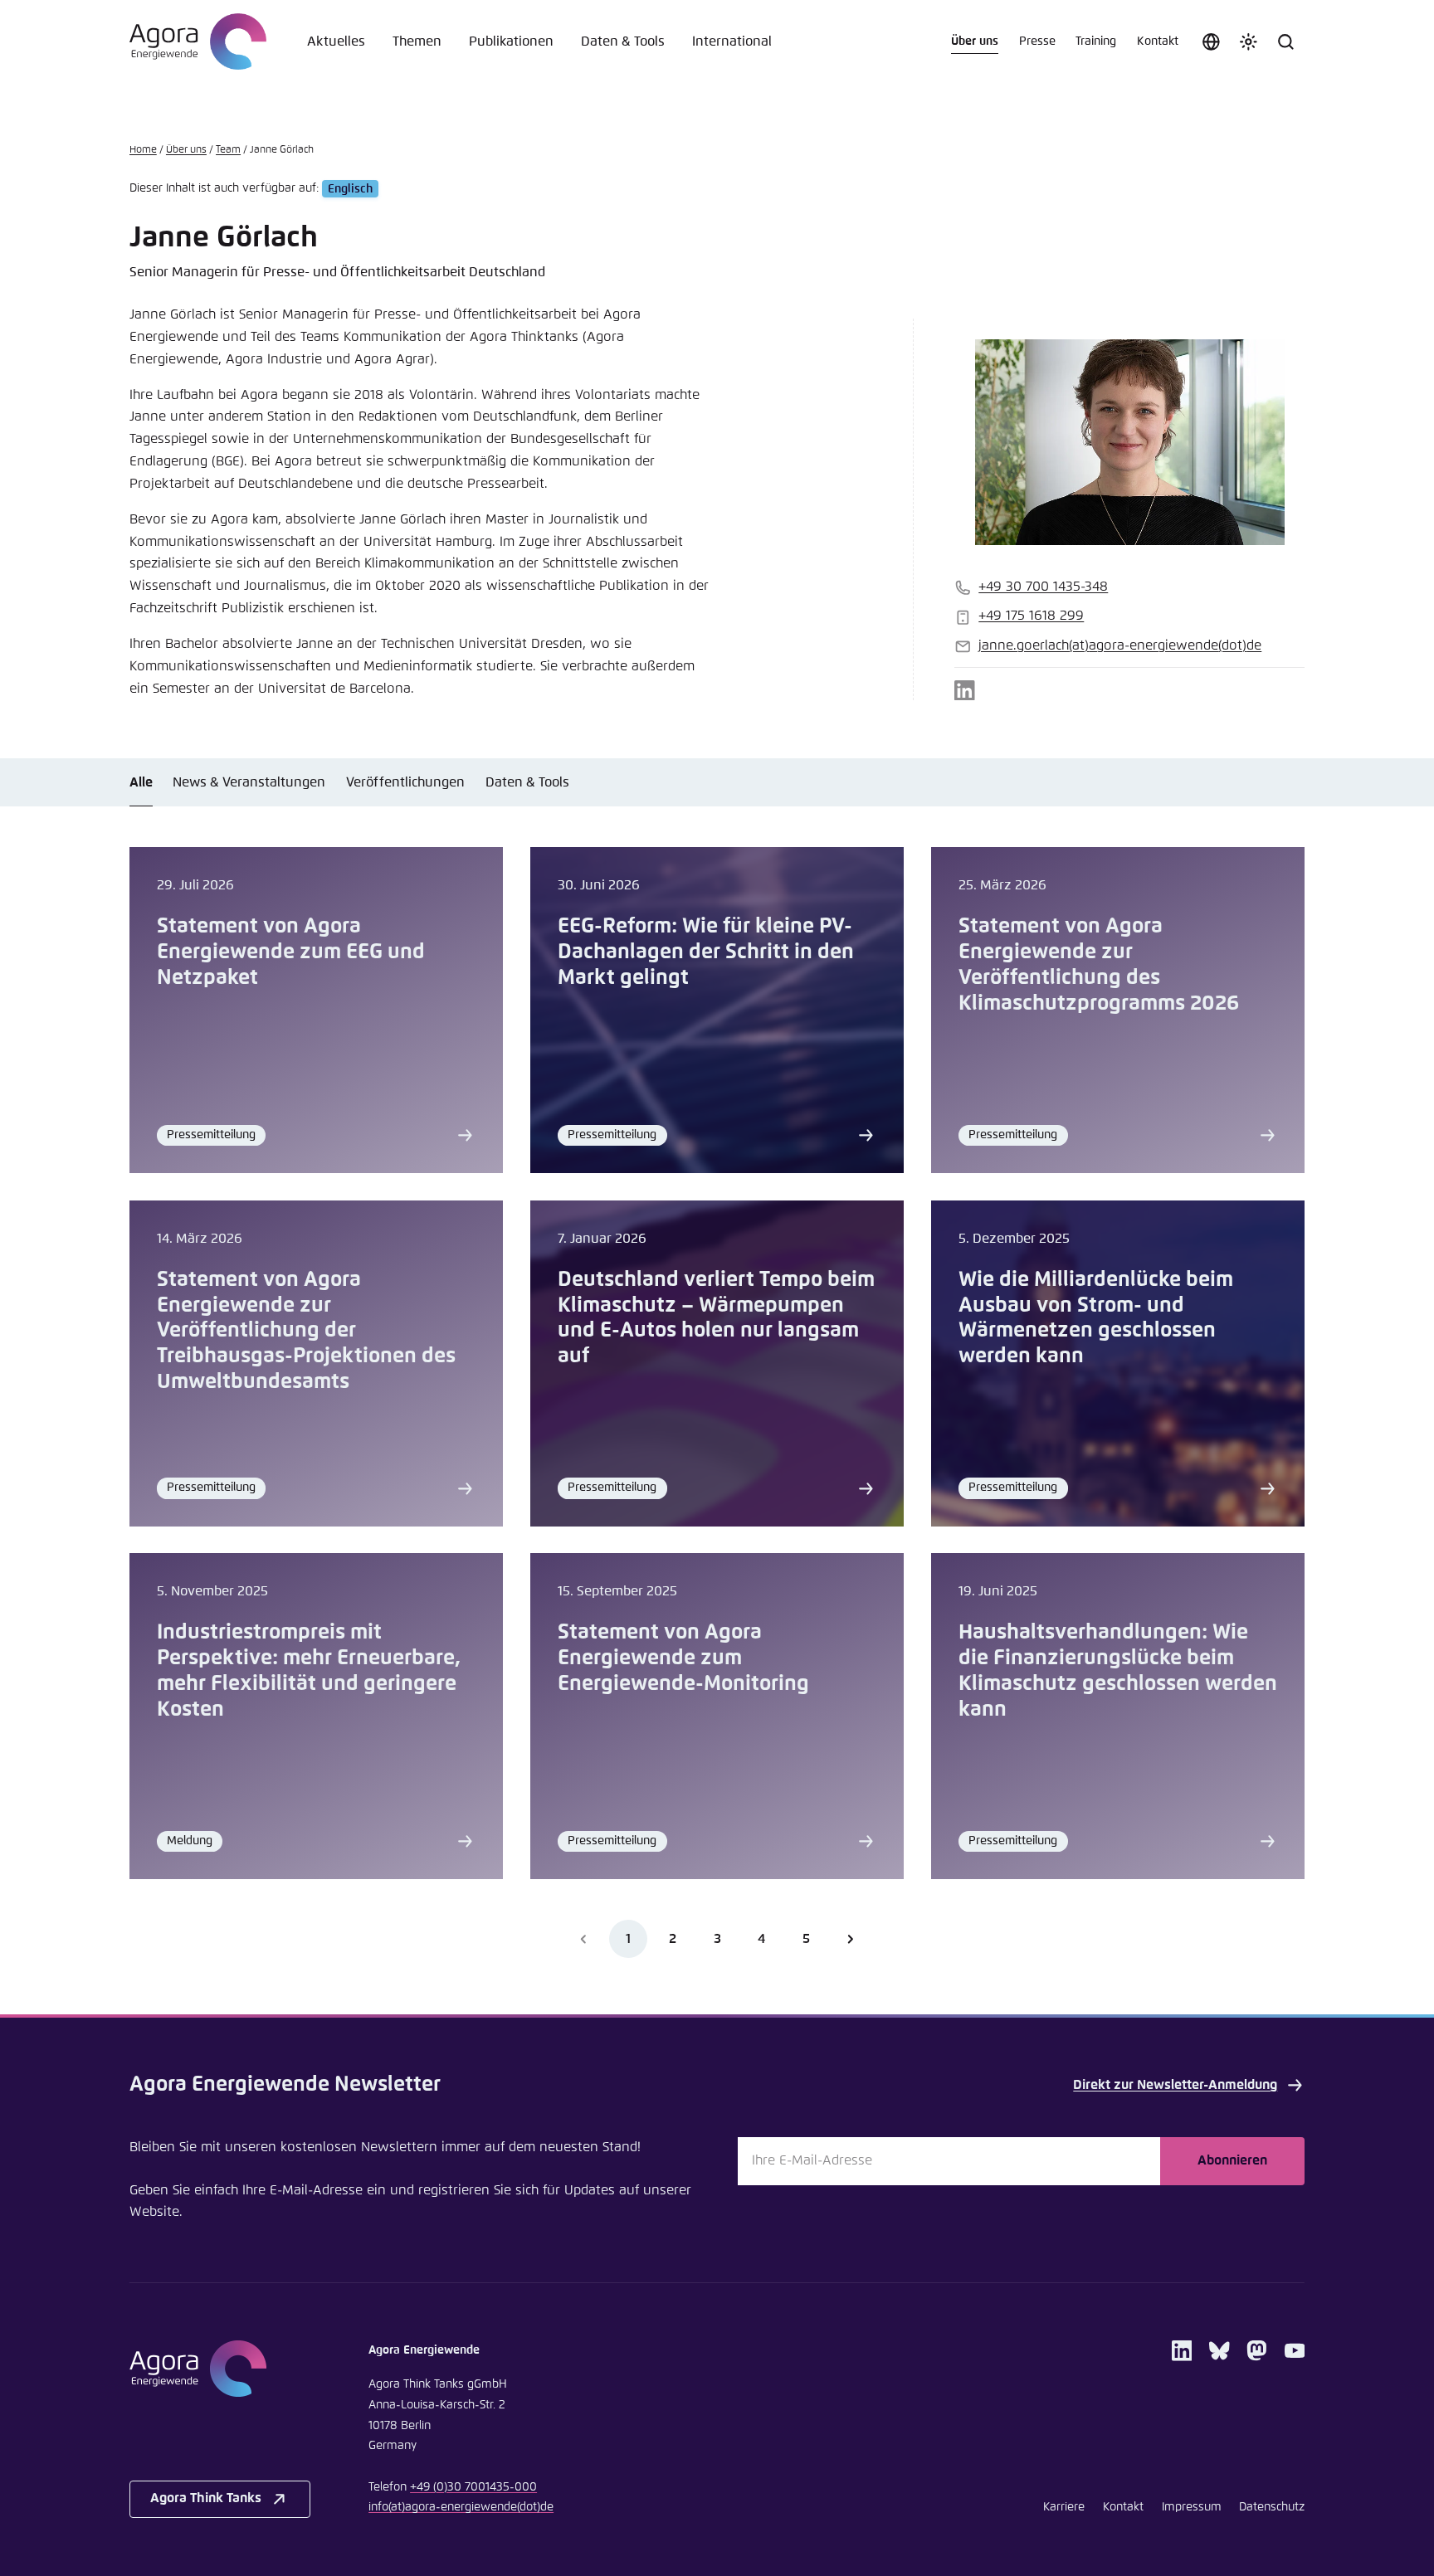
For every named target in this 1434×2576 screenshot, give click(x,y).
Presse (1037, 41)
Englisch (350, 188)
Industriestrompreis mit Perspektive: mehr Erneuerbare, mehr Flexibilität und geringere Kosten (309, 1671)
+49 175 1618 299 (1031, 616)
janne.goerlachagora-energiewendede (1120, 646)
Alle (141, 783)
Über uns (975, 41)
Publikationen (511, 42)
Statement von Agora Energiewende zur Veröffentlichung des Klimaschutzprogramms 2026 (1099, 965)
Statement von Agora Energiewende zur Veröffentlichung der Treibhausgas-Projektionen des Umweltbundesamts (306, 1332)
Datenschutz (1272, 2507)
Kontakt (1158, 41)
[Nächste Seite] (850, 1938)
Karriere (1064, 2507)
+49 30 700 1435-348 (1043, 587)
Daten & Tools (623, 42)
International (732, 42)
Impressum (1192, 2507)
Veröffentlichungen (405, 783)
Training (1096, 41)
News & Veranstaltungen (249, 783)
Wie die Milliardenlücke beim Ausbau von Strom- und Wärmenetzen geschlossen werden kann (1096, 1319)
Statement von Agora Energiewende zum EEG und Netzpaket (291, 952)
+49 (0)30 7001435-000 (473, 2487)
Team (228, 150)
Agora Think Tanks (206, 2498)
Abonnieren (1232, 2161)
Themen (417, 42)
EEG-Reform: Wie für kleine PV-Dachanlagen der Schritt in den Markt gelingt (706, 952)
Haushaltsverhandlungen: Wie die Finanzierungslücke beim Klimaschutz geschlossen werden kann (1118, 1671)
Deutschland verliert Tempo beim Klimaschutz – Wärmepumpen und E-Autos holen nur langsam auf (716, 1319)
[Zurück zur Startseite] (198, 41)
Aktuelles (336, 42)
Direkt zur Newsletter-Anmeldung (1175, 2085)
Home (143, 150)
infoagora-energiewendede (461, 2507)
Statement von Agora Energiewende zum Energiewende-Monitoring (683, 1658)
